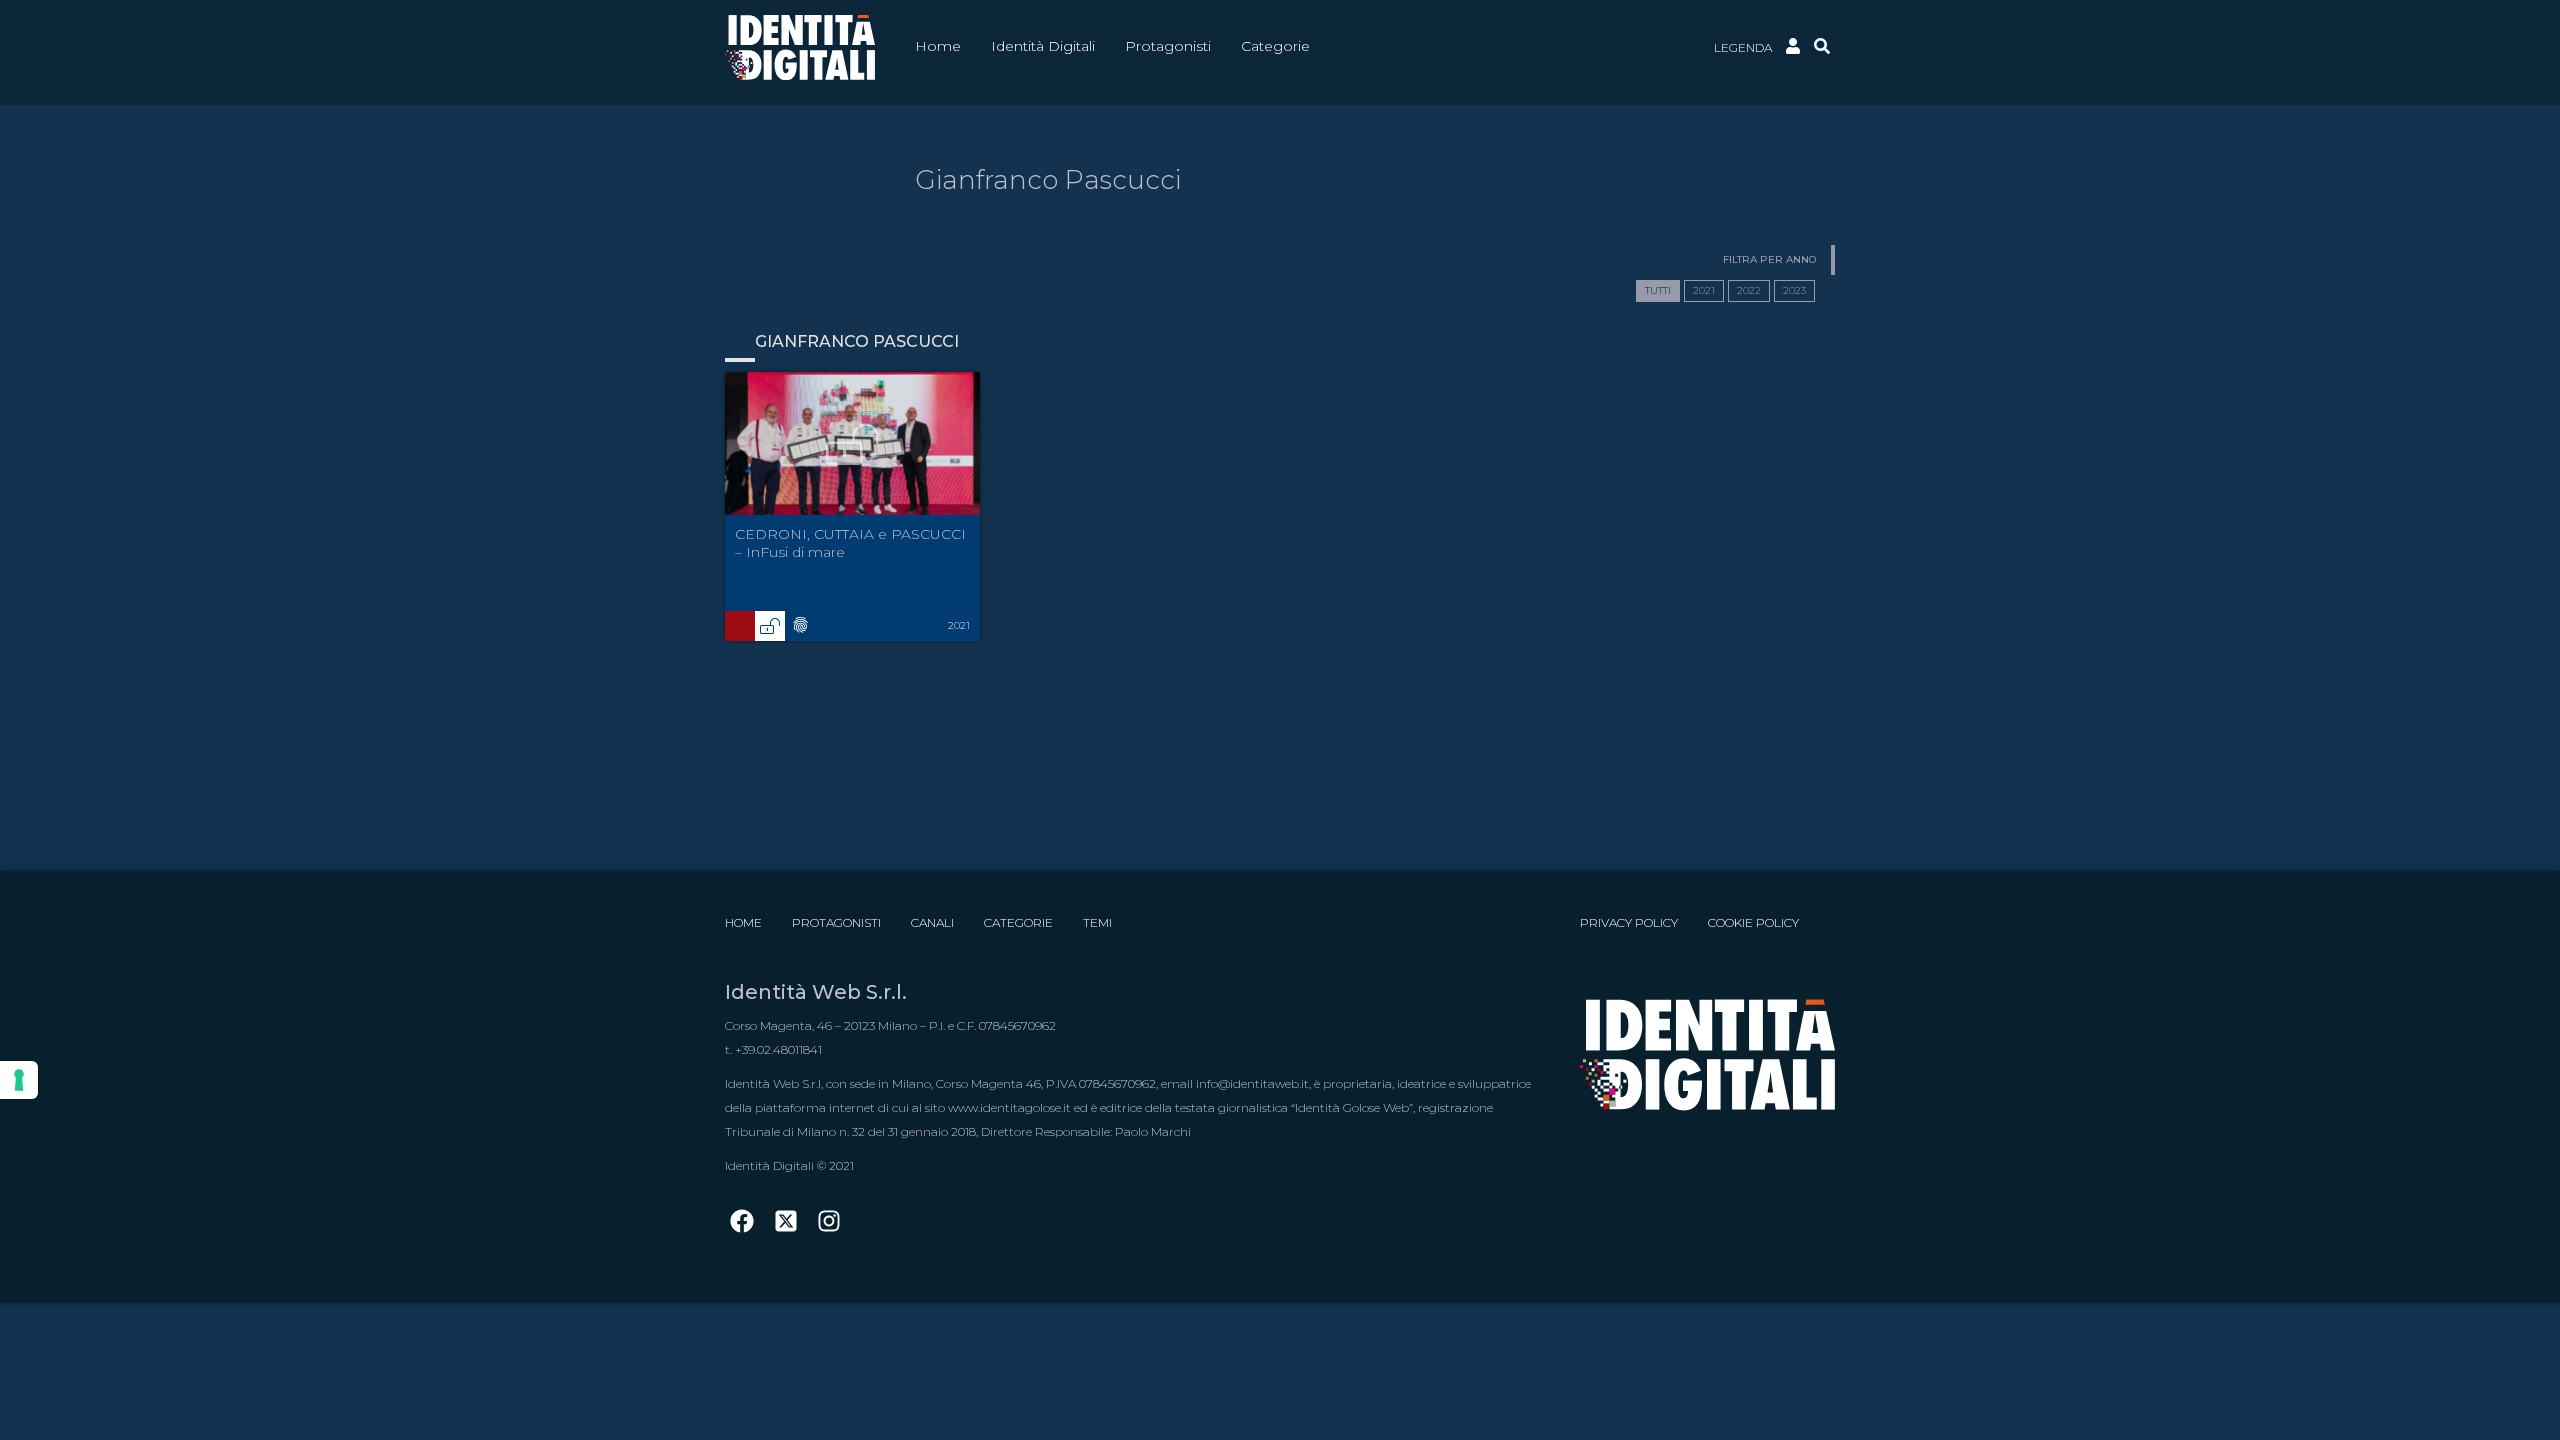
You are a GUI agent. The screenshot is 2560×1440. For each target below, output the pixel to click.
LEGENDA (1743, 47)
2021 (1704, 290)
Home (743, 922)
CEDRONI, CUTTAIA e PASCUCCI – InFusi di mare (850, 543)
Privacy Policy (1629, 922)
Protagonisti (836, 922)
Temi (1097, 922)
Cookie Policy (1753, 922)
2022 (1749, 290)
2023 (1794, 290)
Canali (932, 922)
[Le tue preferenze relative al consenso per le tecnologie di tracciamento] (19, 1080)
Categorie (1018, 922)
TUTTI (1658, 290)
